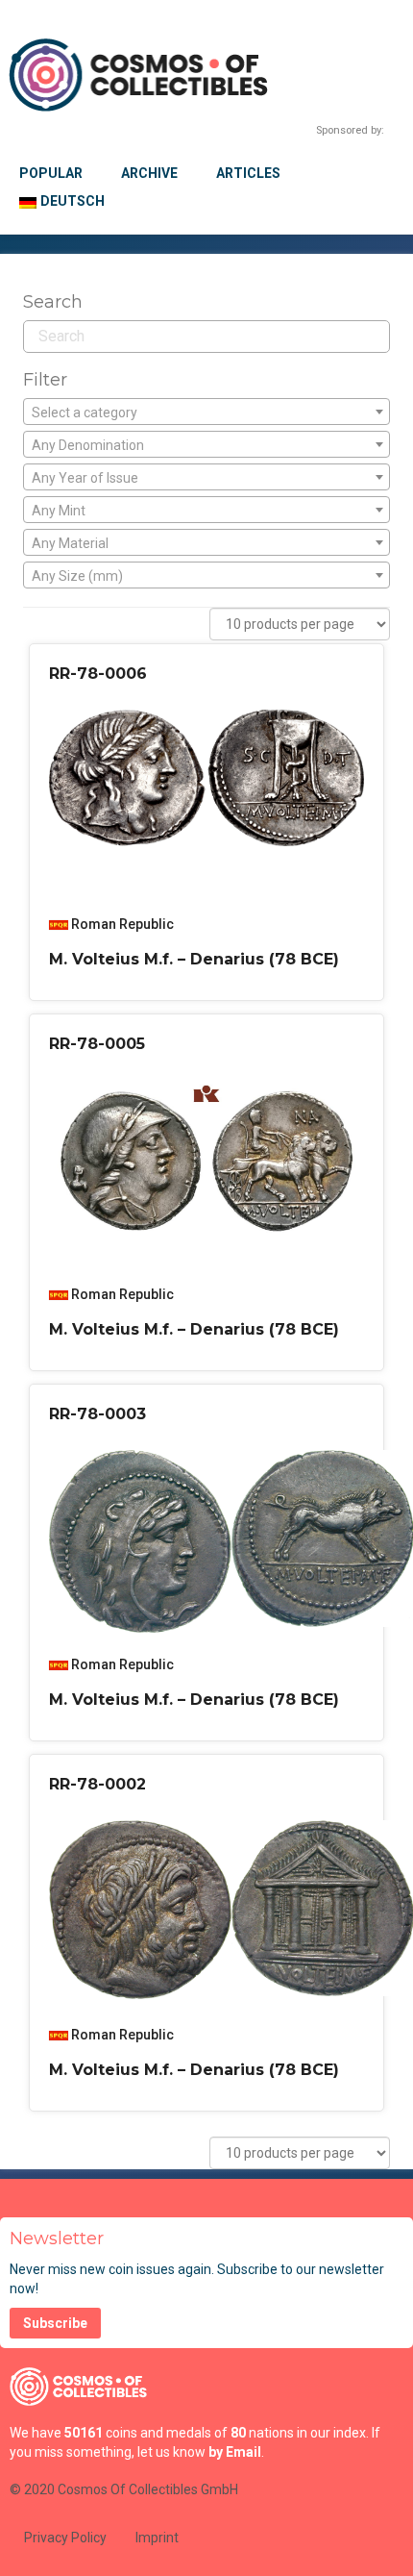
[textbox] (206, 413)
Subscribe (55, 2323)
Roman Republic (122, 924)
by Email (235, 2452)
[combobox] (206, 412)
